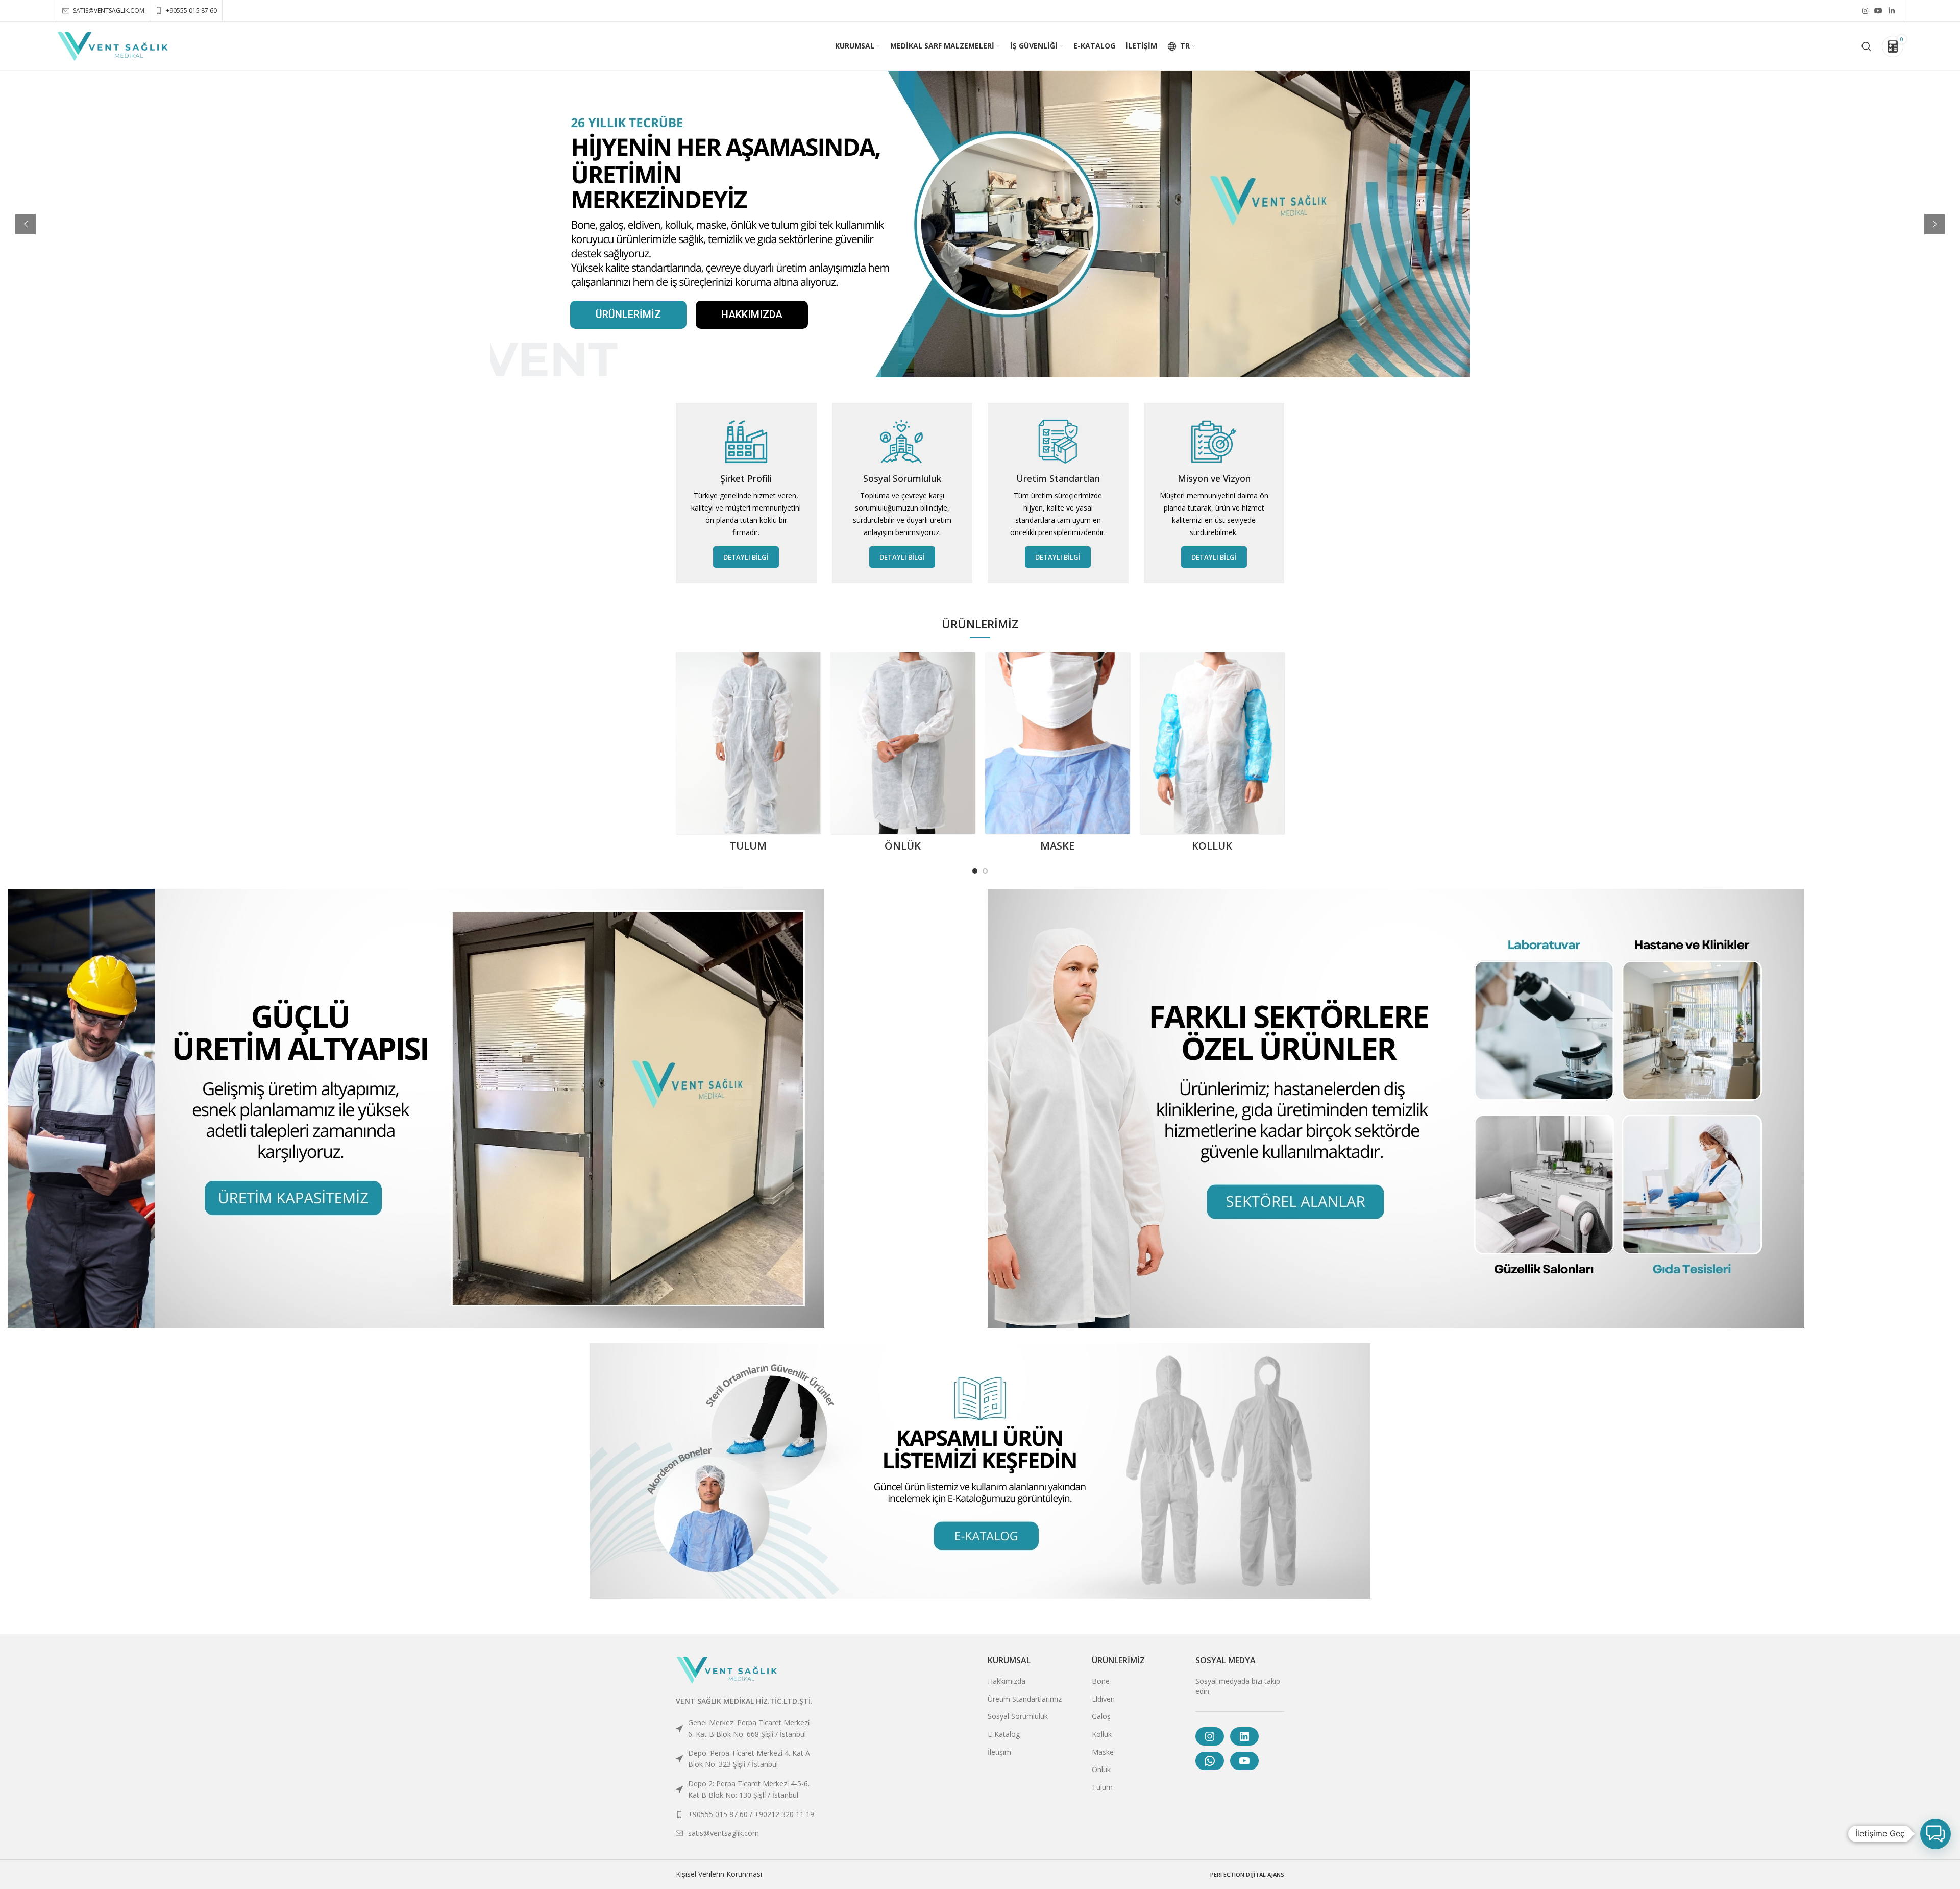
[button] (1935, 1834)
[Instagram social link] (1865, 11)
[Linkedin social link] (1892, 11)
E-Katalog (1004, 1734)
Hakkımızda (1007, 1681)
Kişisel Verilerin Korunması (719, 1874)
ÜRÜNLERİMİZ (628, 314)
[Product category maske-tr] (1057, 755)
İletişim (999, 1752)
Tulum (1102, 1787)
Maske (1103, 1752)
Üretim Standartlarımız (1025, 1699)
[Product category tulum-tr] (748, 755)
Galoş (1101, 1716)
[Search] (1867, 46)
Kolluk (1102, 1734)
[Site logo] (113, 45)
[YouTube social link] (1878, 11)
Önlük (1101, 1769)
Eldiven (1103, 1699)
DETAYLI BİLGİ (746, 557)
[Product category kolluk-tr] (1212, 755)
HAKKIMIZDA (752, 314)
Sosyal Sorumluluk (1018, 1716)
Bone (1101, 1681)
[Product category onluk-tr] (903, 755)
